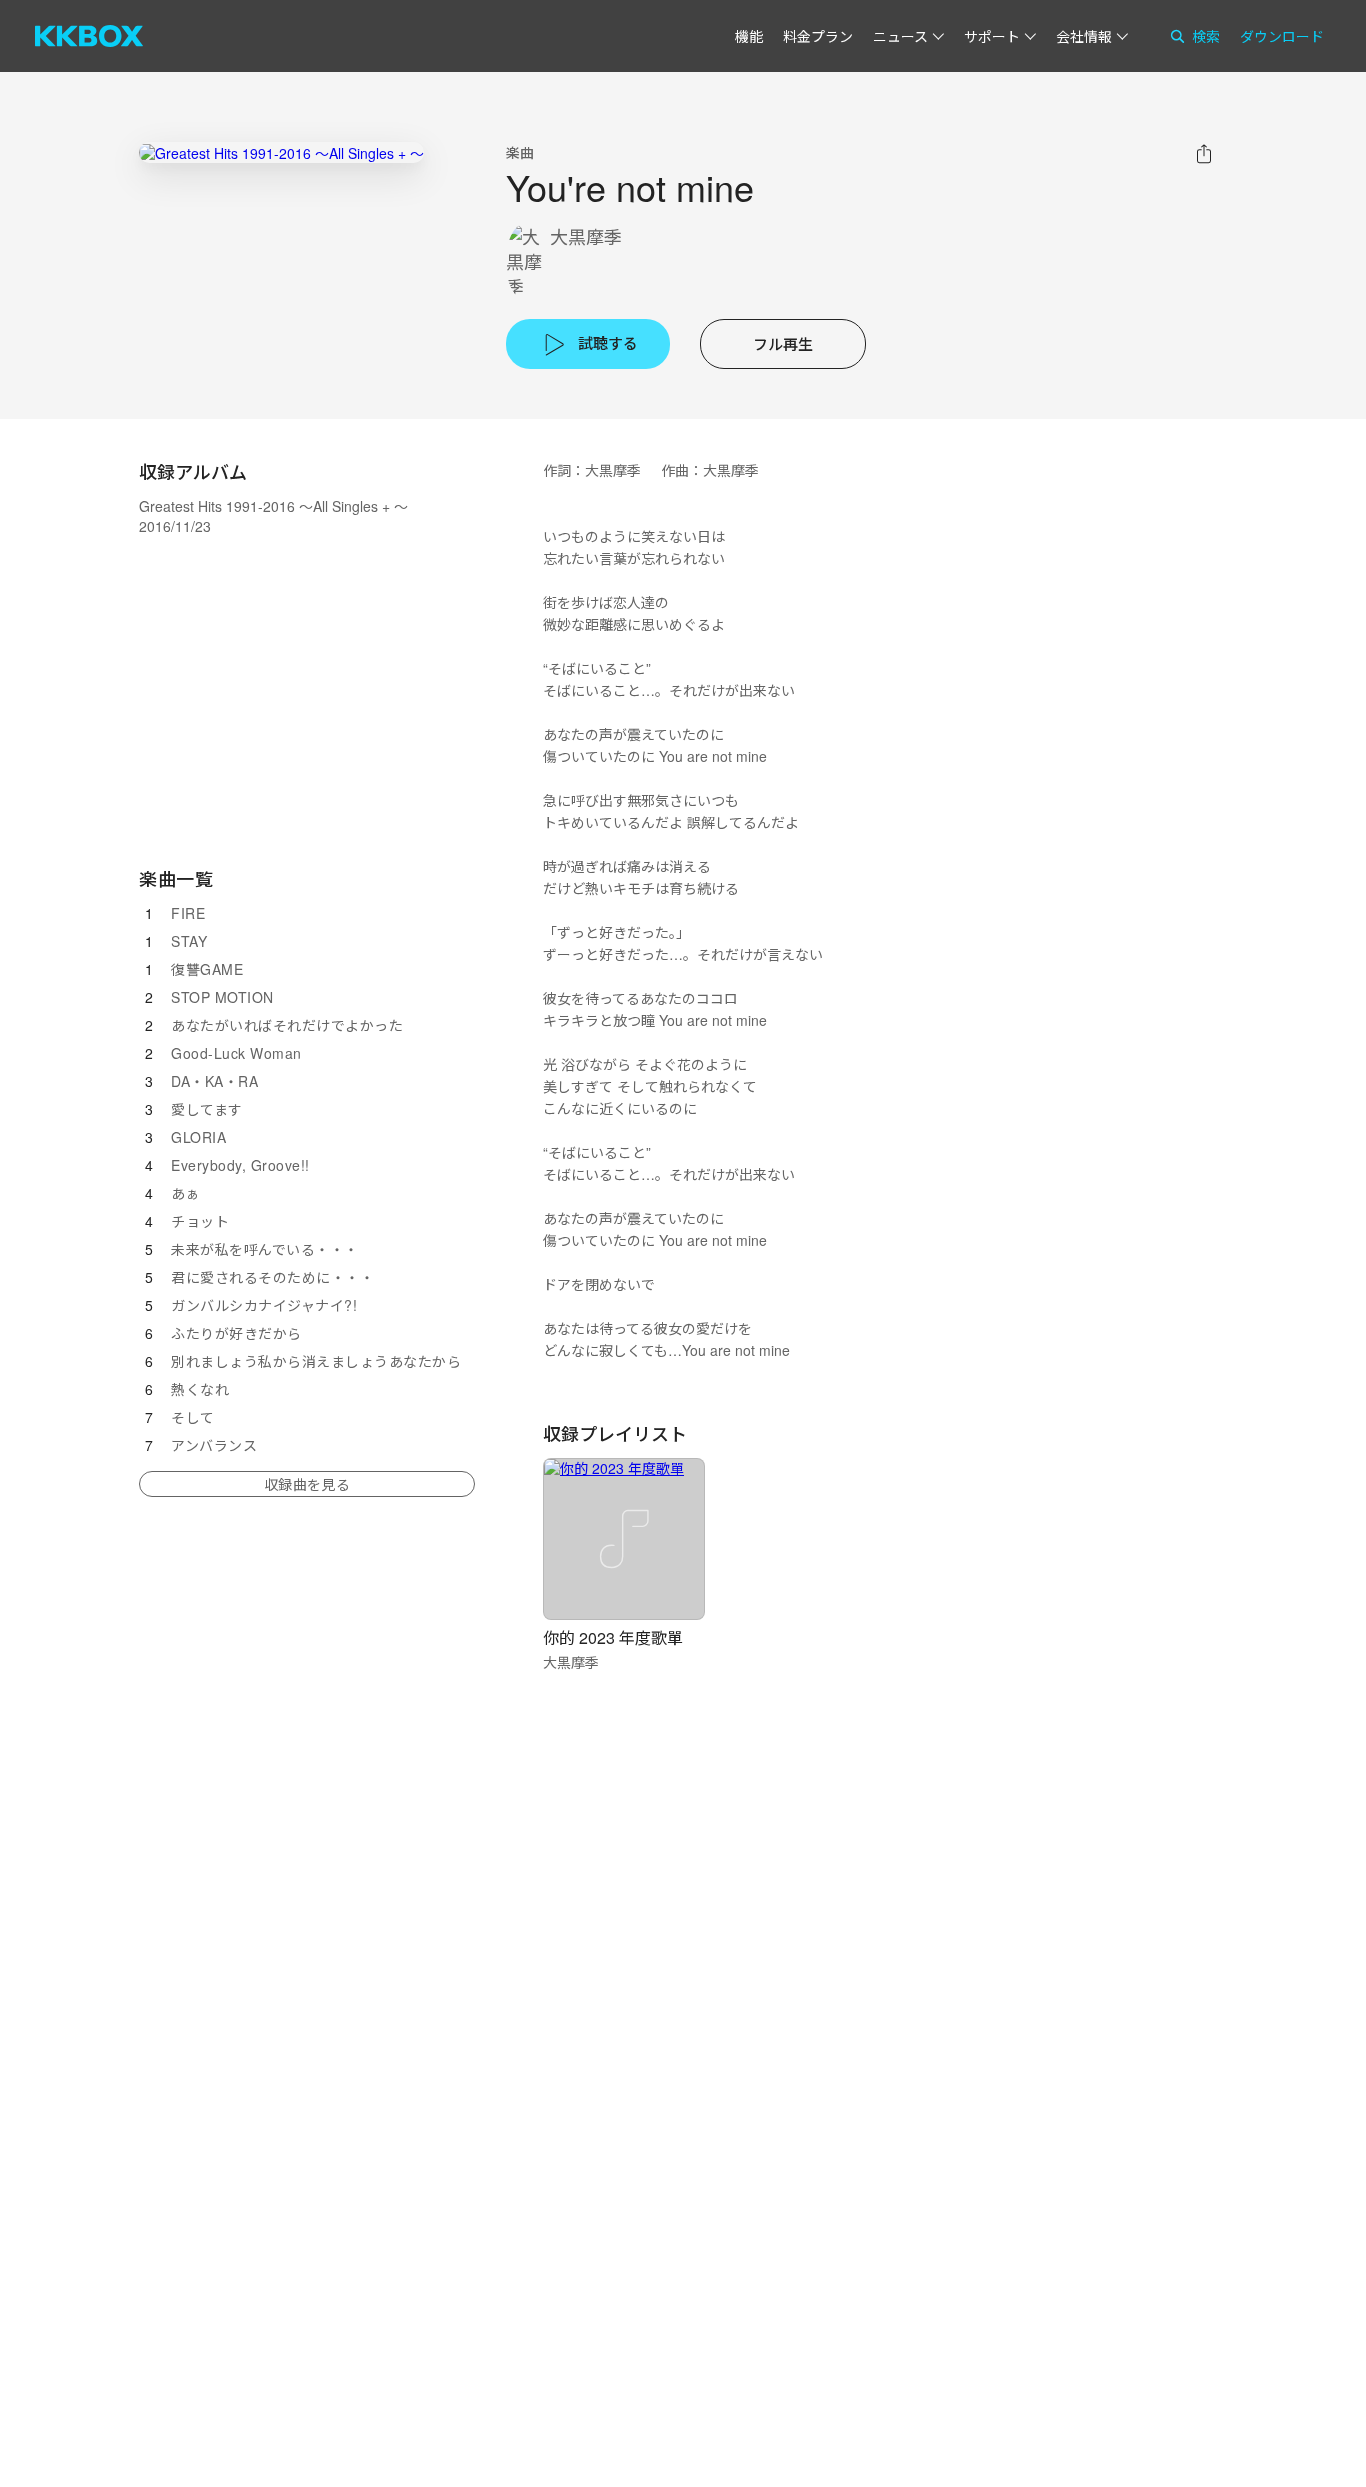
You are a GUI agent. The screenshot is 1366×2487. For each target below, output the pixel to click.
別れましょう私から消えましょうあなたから (316, 1361)
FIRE (188, 913)
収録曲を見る (307, 1484)
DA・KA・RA (214, 1081)
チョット (200, 1221)
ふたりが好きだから (236, 1333)
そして (193, 1417)
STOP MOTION (222, 997)
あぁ (185, 1193)
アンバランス (214, 1445)
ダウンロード (1282, 36)
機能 (749, 36)
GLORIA (198, 1137)
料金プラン (818, 36)
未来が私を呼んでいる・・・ (265, 1249)
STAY (189, 941)
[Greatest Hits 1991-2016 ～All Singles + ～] (281, 152)
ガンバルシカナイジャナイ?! (264, 1305)
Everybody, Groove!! (240, 1165)
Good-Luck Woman (236, 1053)
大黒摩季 (586, 236)
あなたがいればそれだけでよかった (287, 1025)
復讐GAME (207, 969)
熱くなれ (200, 1389)
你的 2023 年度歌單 (613, 1637)
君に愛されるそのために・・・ (272, 1277)
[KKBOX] (89, 36)
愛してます (207, 1109)
